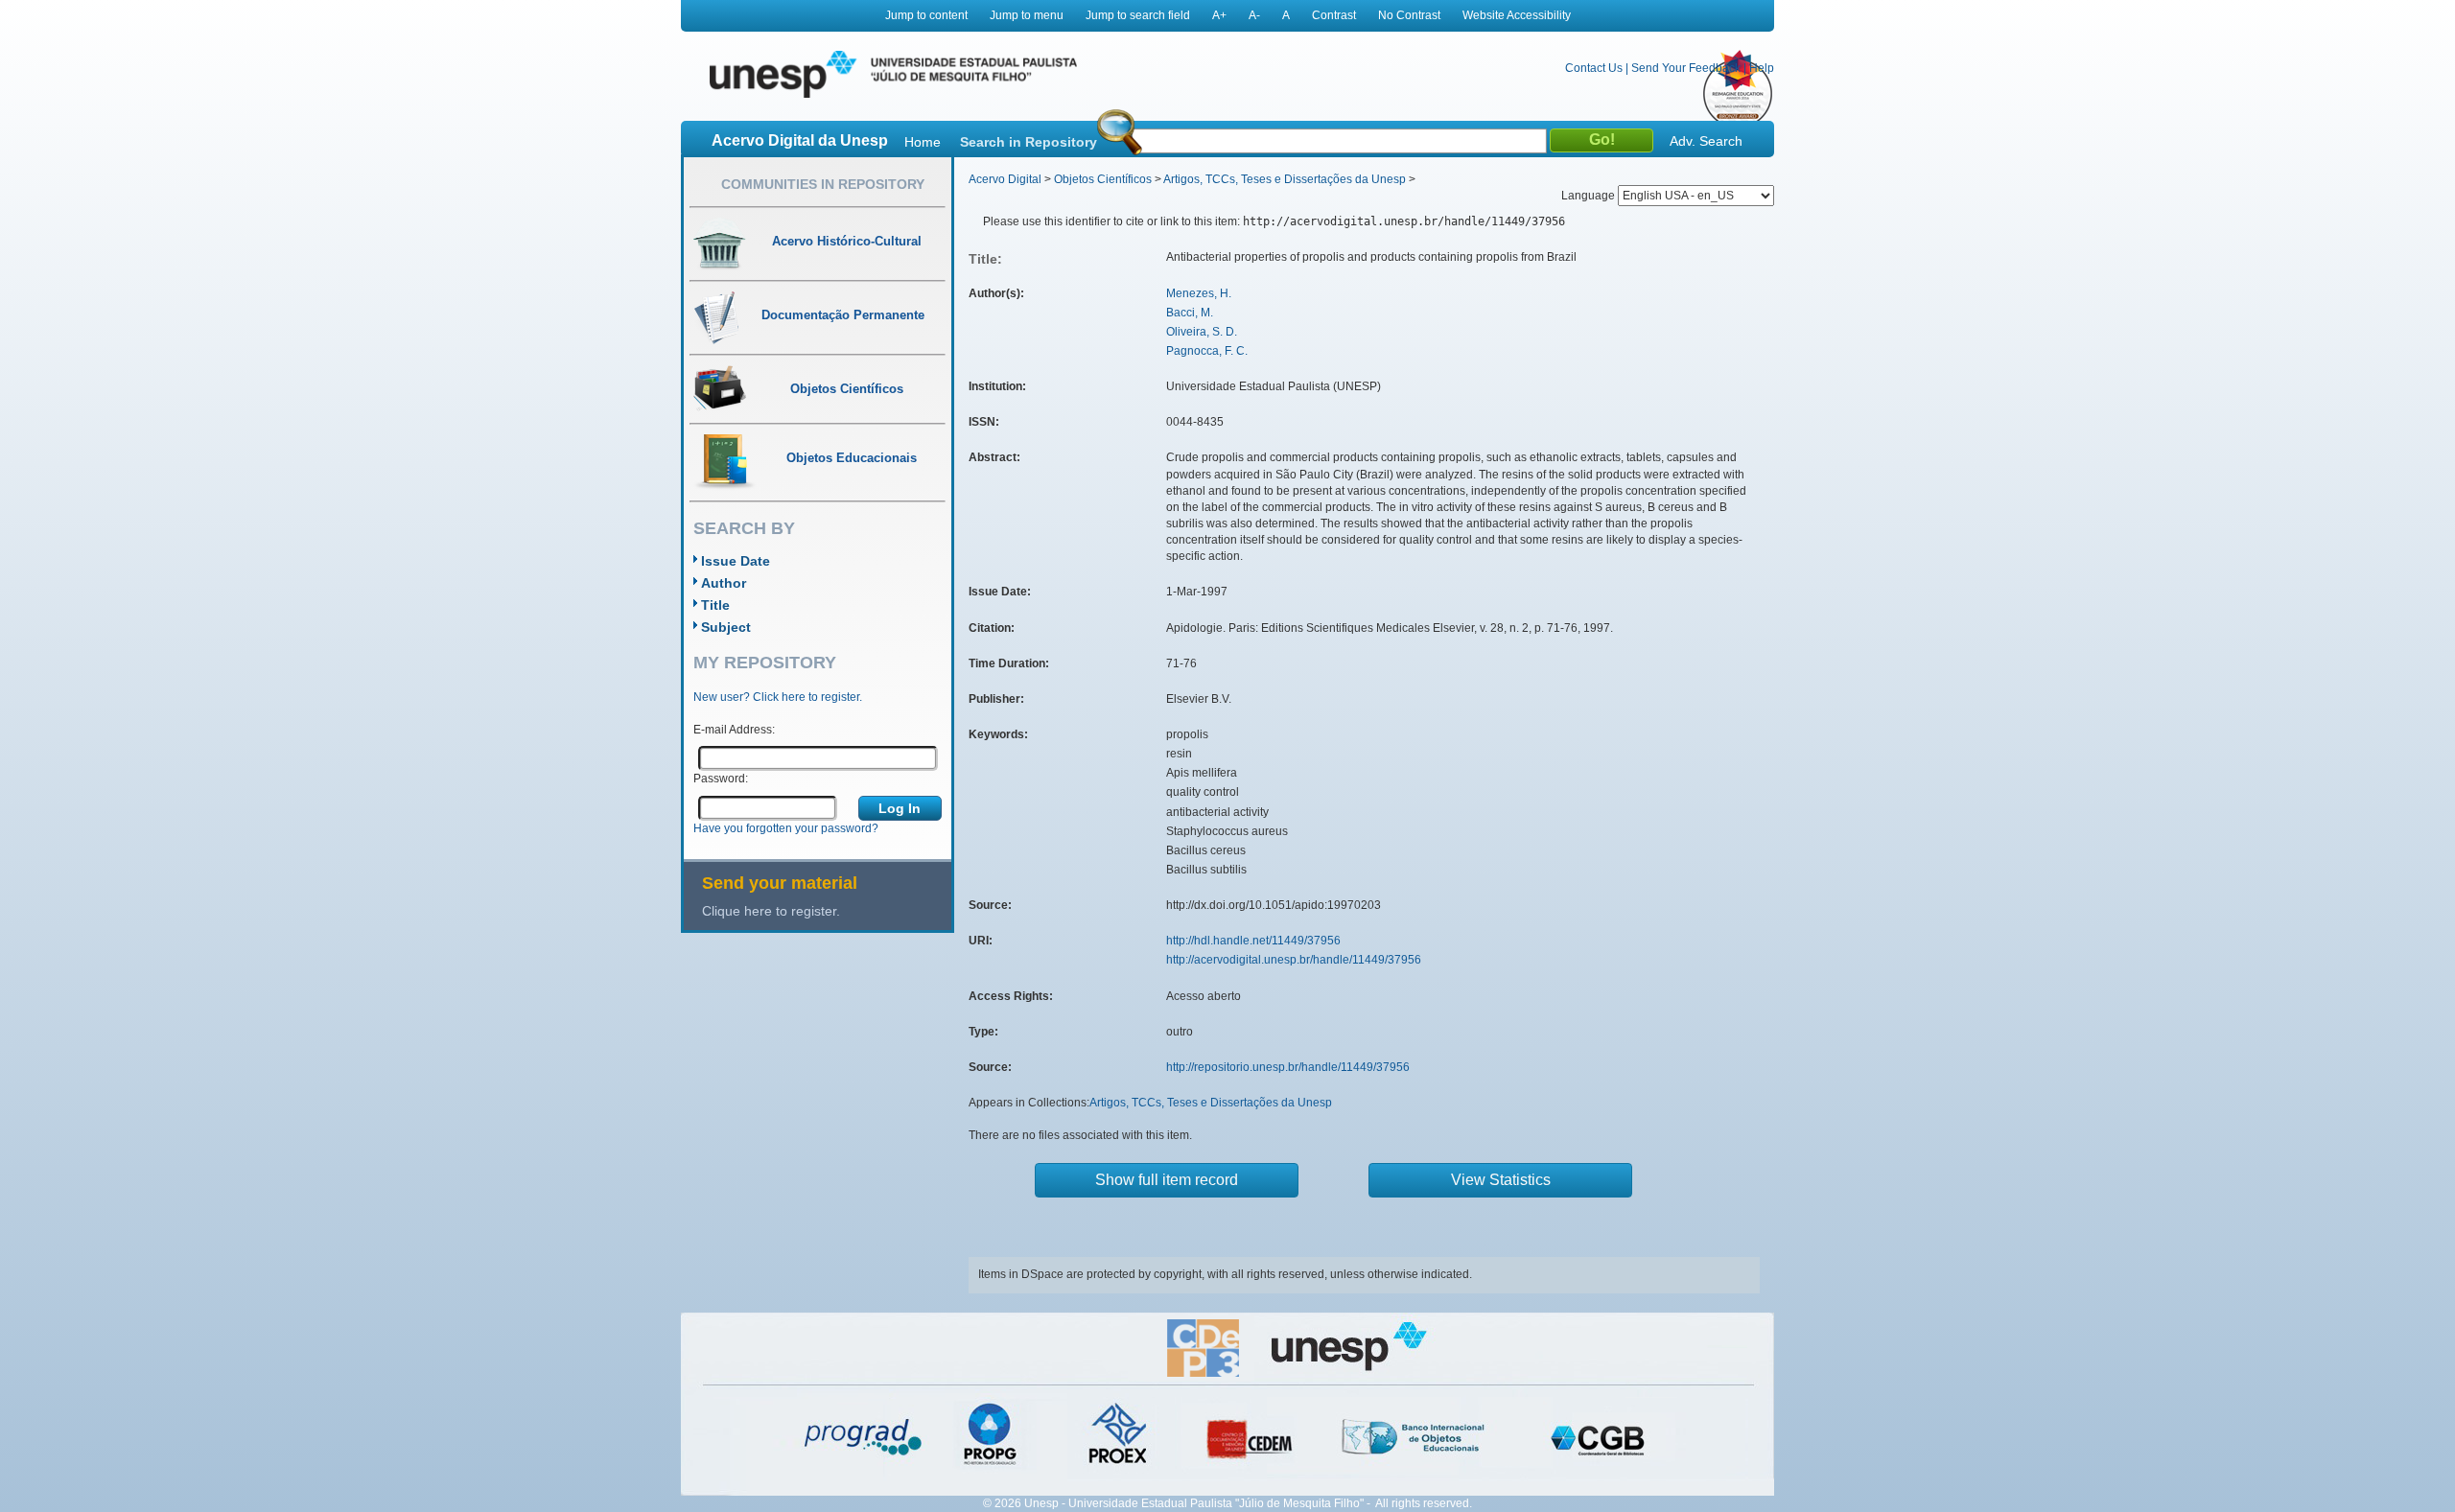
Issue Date (736, 561)
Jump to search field (1138, 15)
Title (715, 605)
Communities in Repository (823, 184)
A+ (1219, 15)
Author (724, 583)
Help (1762, 68)
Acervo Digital (1005, 179)
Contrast (1334, 15)
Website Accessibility (1517, 15)
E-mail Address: (734, 730)
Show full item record (1167, 1180)
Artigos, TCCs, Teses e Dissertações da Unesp (1285, 179)
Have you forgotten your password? (786, 828)
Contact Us (1594, 68)
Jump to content (926, 15)
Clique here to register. (771, 911)
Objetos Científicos (1103, 179)
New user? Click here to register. (778, 697)
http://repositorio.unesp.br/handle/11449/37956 (1288, 1067)
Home (923, 142)
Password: (721, 779)
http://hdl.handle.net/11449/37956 (1253, 941)
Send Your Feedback (1686, 68)
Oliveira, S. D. (1202, 332)
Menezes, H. (1199, 293)
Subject (726, 627)
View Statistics (1501, 1180)
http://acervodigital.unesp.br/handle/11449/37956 (1294, 960)
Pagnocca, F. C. (1207, 351)
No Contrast (1409, 15)
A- (1254, 15)
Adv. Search (1706, 141)
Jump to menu (1027, 15)
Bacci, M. (1190, 313)
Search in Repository (1029, 142)
